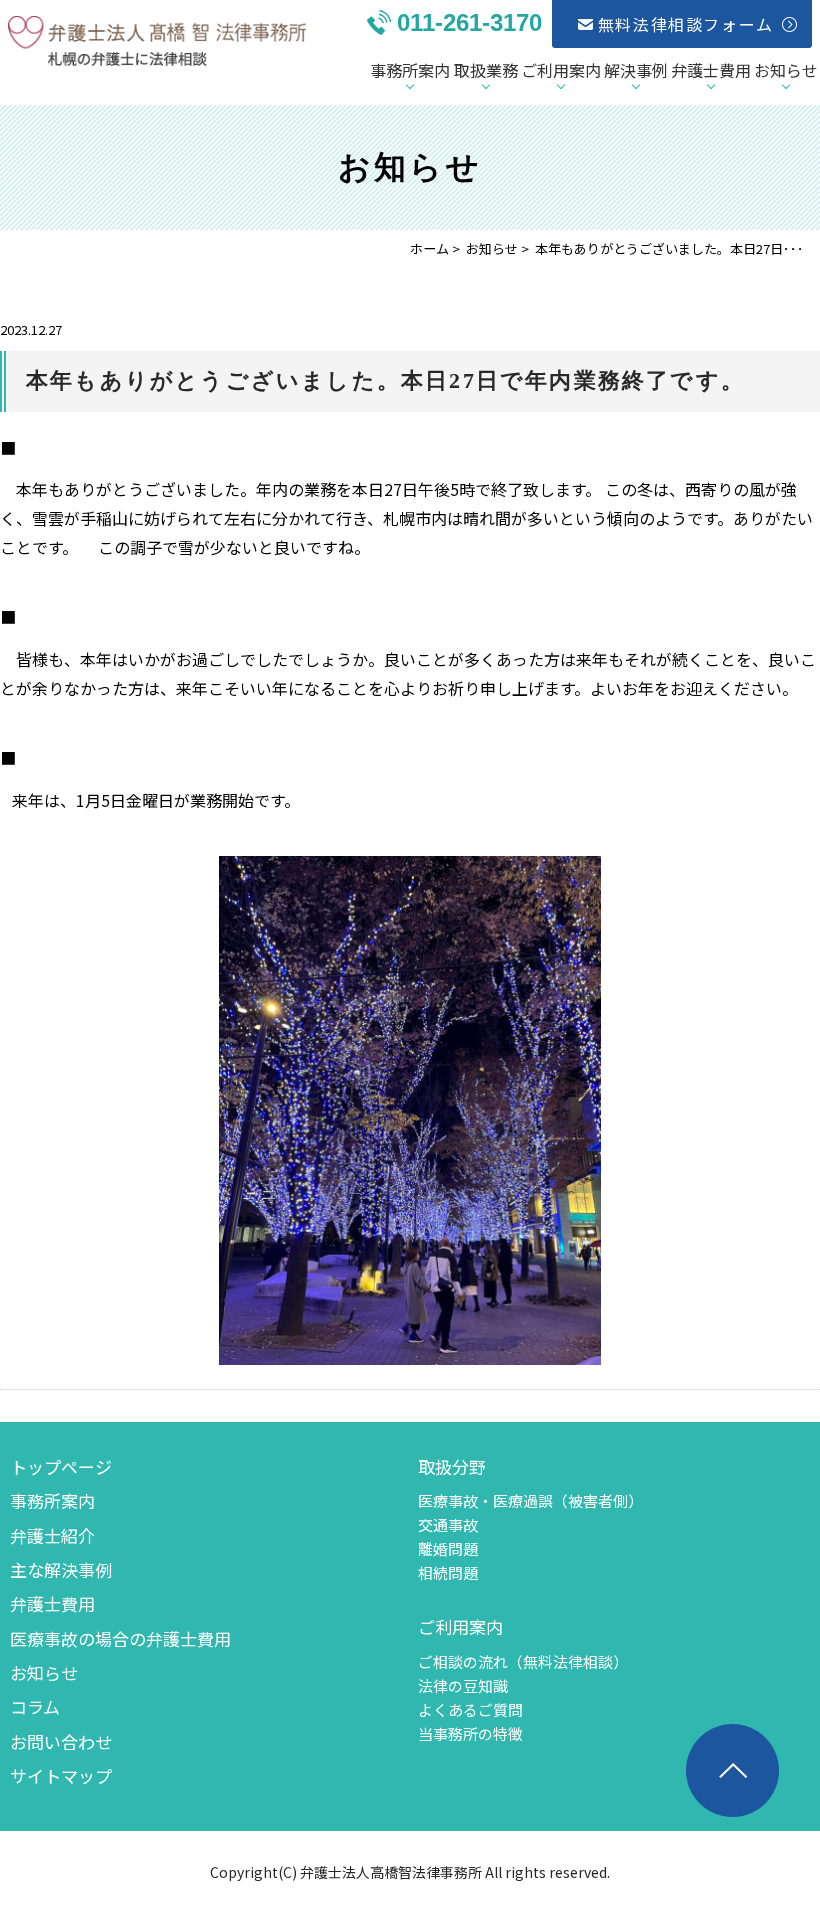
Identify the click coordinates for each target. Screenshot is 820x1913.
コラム (35, 1706)
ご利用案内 (561, 70)
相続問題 (448, 1572)
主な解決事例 (61, 1569)
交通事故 (448, 1524)
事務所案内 (410, 70)
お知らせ (786, 70)
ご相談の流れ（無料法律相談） (523, 1661)
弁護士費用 (711, 70)
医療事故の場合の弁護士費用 (120, 1638)
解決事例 (636, 70)
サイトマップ (61, 1775)
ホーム (429, 248)
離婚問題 (448, 1548)
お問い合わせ (61, 1741)
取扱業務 (486, 70)
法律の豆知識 (463, 1685)
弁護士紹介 (52, 1535)
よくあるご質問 (470, 1709)
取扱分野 (452, 1466)
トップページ (61, 1466)
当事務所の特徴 (470, 1733)
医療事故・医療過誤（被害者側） (530, 1500)
